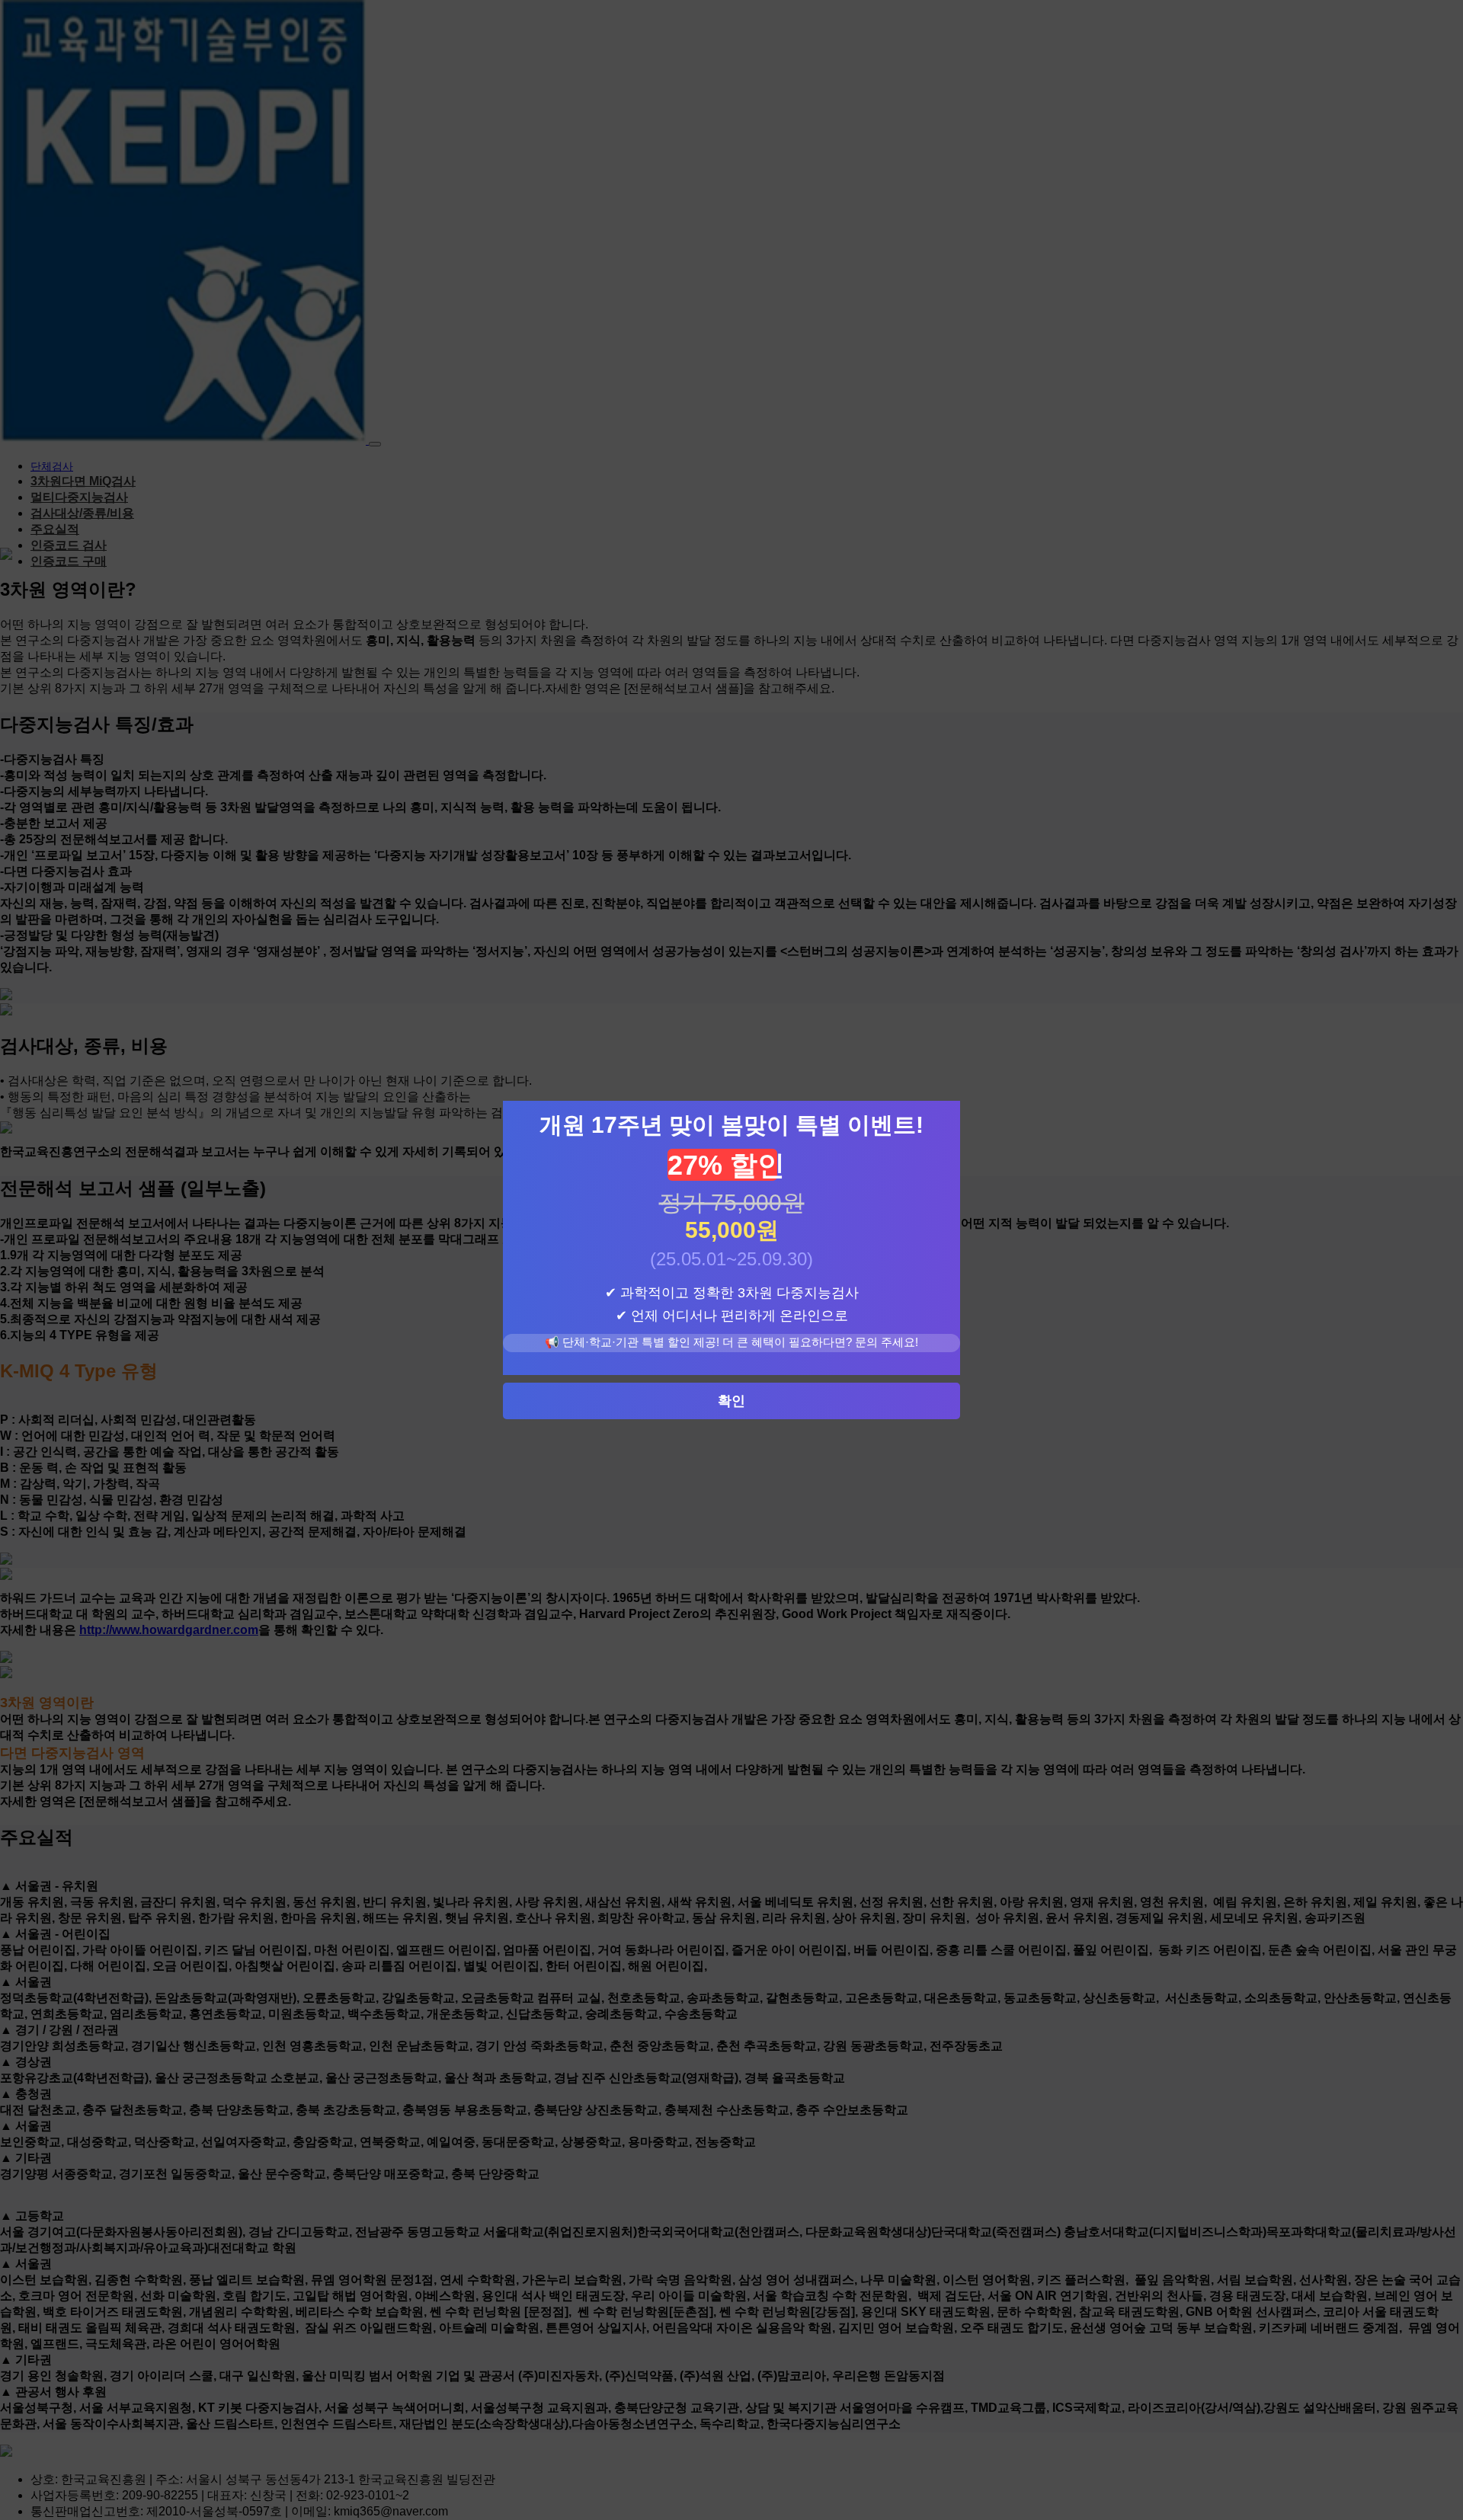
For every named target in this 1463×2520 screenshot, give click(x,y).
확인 (731, 1401)
